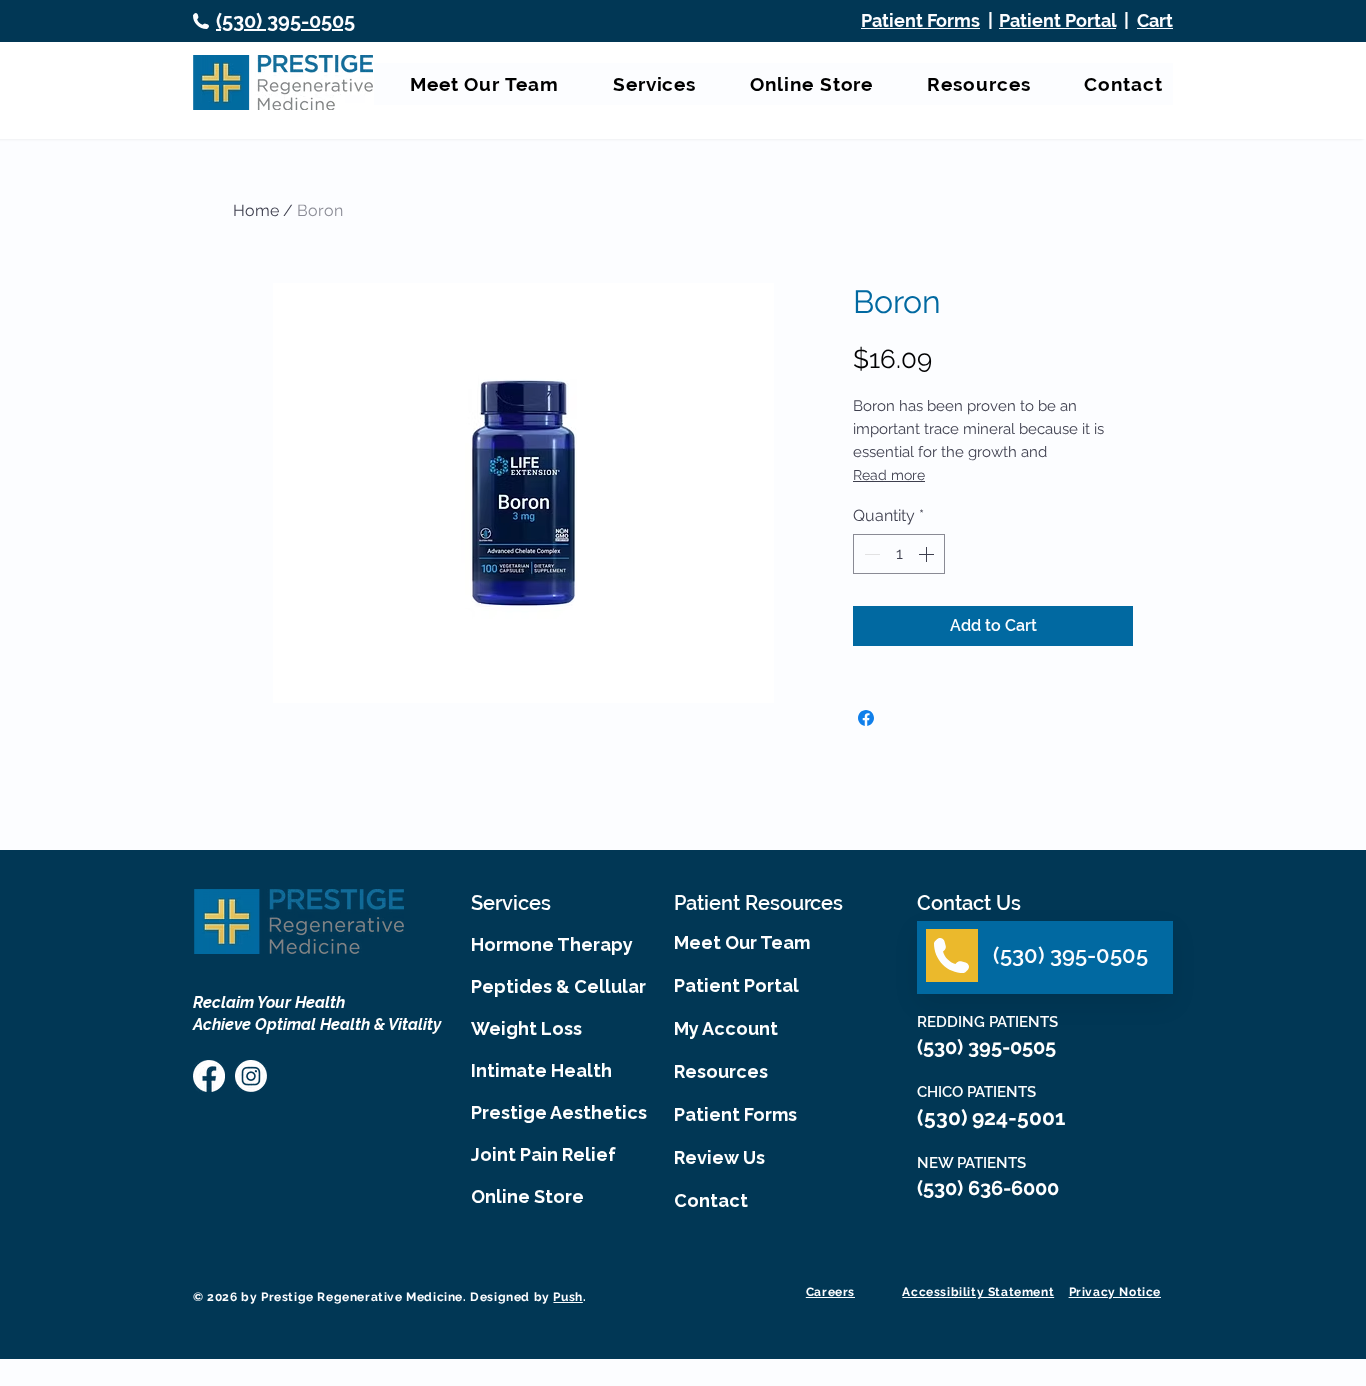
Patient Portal (1057, 20)
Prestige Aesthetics (555, 1112)
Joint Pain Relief (543, 1154)
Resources (721, 1071)
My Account (726, 1028)
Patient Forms (735, 1114)
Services (511, 903)
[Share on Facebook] (866, 718)
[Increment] (928, 554)
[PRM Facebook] (209, 1076)
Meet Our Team (742, 942)
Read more (889, 475)
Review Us (719, 1157)
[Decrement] (870, 554)
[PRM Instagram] (251, 1076)
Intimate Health (541, 1070)
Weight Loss (526, 1028)
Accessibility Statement (978, 1292)
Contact (711, 1200)
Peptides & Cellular (555, 986)
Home (256, 210)
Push (567, 1297)
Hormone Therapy (552, 944)
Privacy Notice (1115, 1292)
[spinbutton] (899, 554)
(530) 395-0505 (989, 1047)
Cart (1155, 20)
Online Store (527, 1196)
